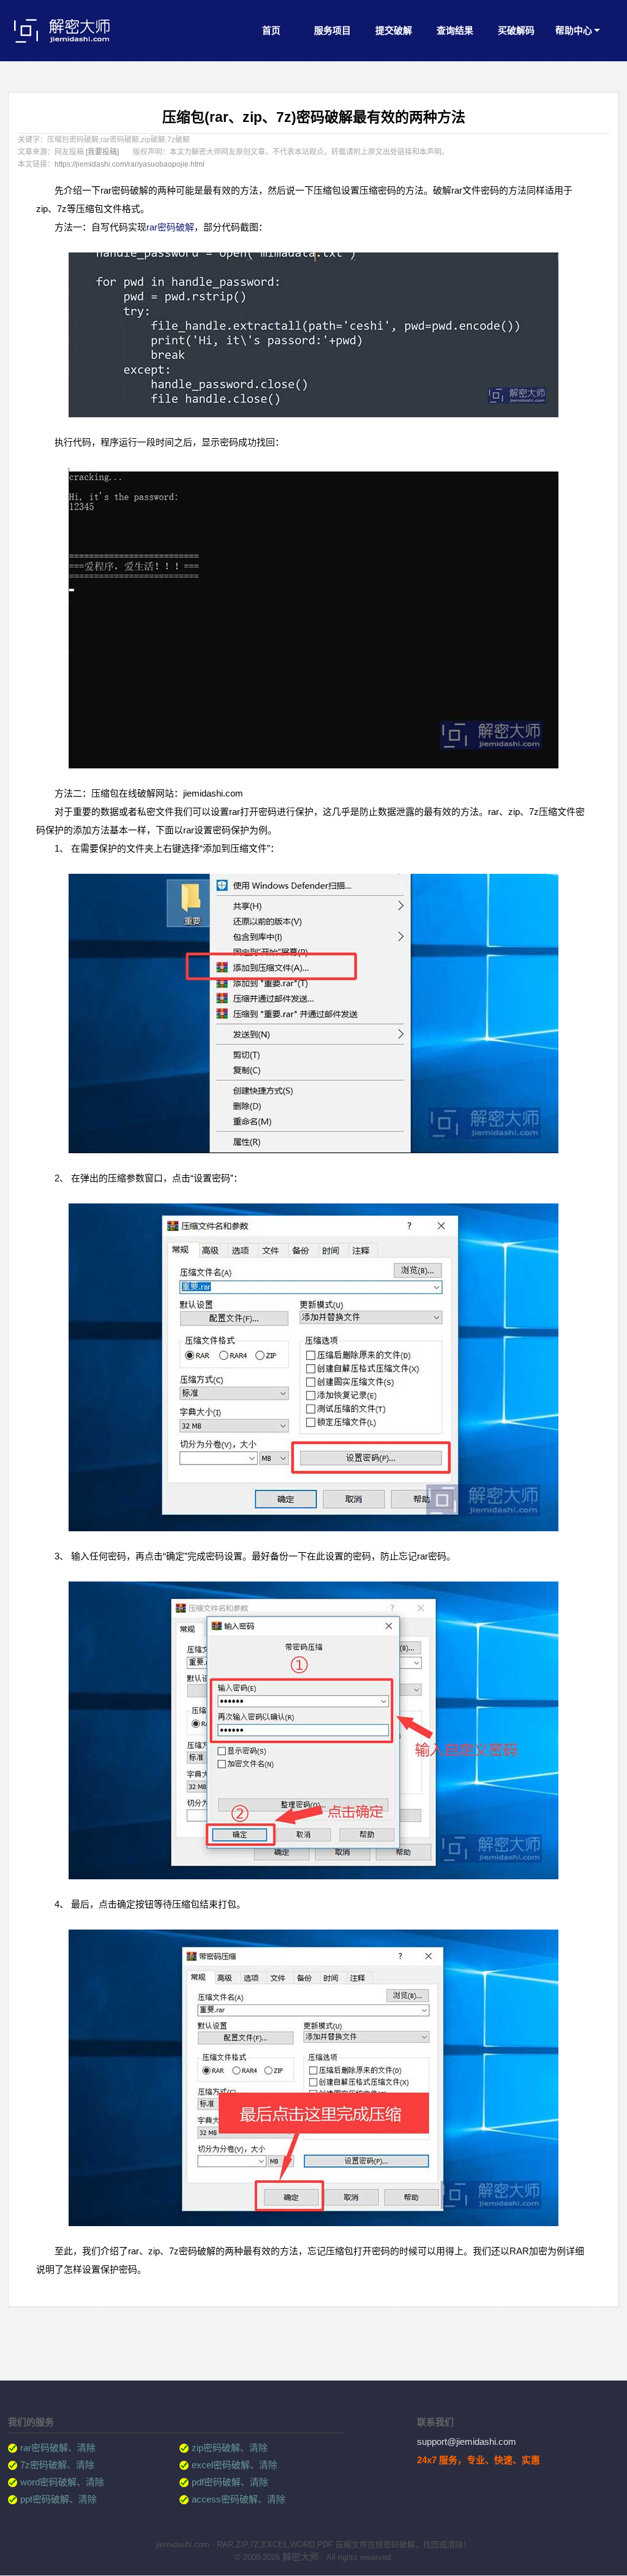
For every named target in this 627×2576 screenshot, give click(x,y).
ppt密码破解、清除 (58, 2499)
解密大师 (301, 2557)
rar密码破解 (170, 227)
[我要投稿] (102, 152)
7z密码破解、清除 (57, 2465)
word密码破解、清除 (62, 2482)
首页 (271, 30)
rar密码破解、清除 (58, 2448)
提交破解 (394, 30)
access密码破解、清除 (238, 2499)
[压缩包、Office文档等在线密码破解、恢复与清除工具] (72, 47)
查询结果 (455, 30)
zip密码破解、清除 (230, 2448)
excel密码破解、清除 (235, 2465)
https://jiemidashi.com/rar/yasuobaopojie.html (130, 164)
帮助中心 (574, 30)
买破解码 (516, 30)
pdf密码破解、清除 (230, 2482)
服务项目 (332, 30)
